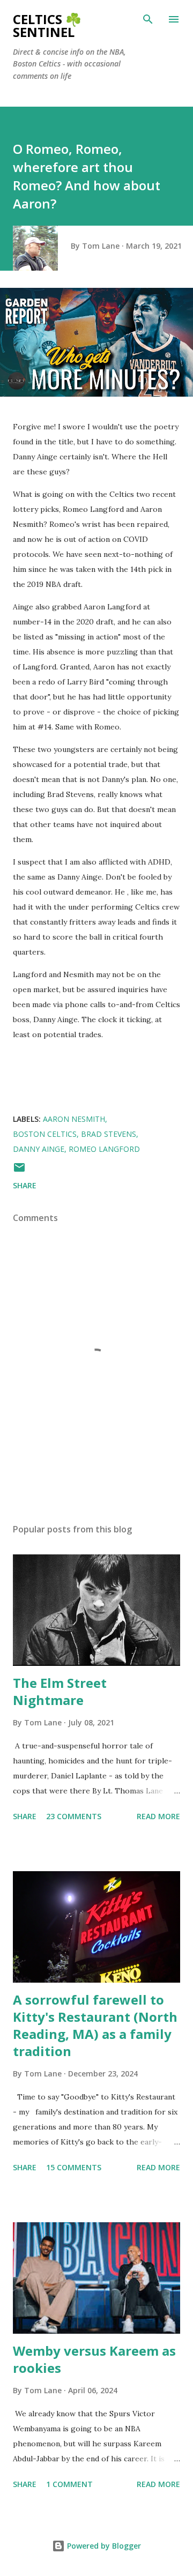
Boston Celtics (45, 1134)
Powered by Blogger (103, 2546)
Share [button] (25, 1185)
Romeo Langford (104, 1149)
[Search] (148, 19)
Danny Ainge (39, 1149)
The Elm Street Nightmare (60, 1691)
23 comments (74, 1816)
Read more (158, 1816)
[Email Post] (19, 1171)
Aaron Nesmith (74, 1119)
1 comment (69, 2484)
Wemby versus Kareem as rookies (94, 2359)
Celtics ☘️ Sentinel (47, 25)
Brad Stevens (109, 1134)
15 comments (74, 2167)
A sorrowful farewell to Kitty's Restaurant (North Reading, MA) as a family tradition (95, 2025)
